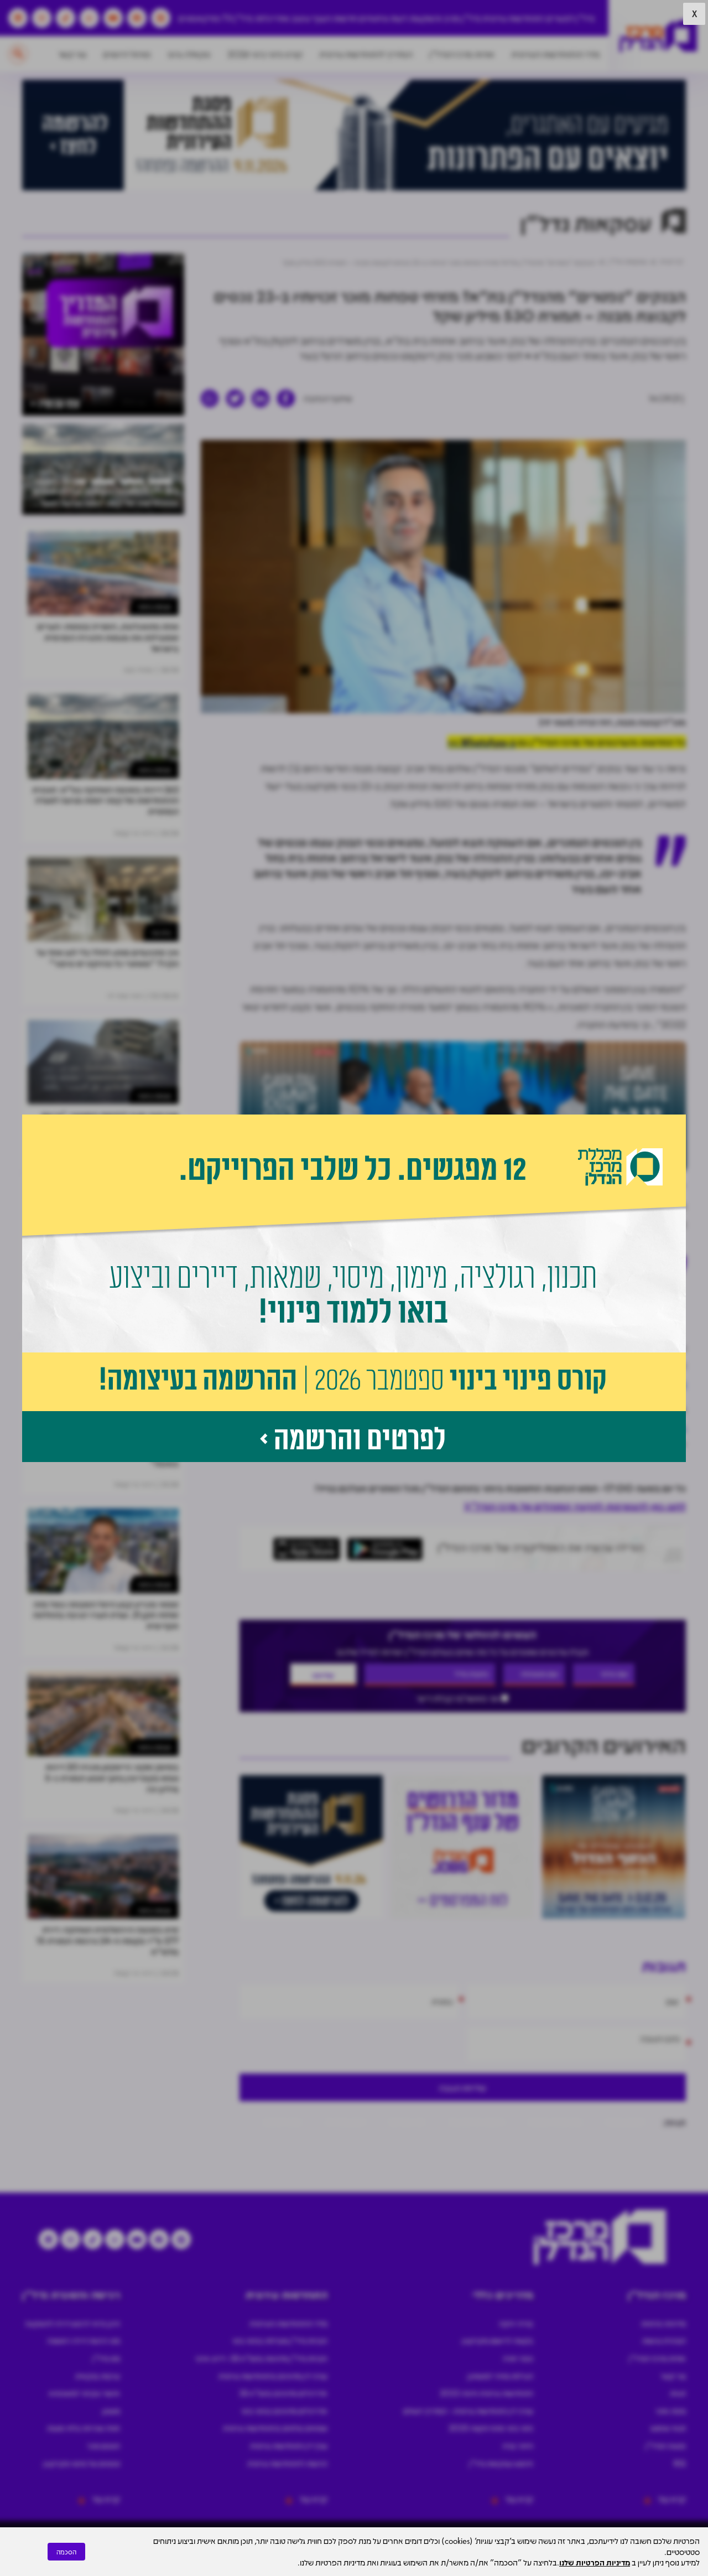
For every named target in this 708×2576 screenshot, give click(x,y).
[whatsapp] (210, 398)
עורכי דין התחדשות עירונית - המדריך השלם (468, 2411)
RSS (680, 2463)
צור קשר (72, 54)
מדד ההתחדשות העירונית (556, 54)
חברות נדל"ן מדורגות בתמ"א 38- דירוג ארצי (261, 2358)
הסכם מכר (103, 2445)
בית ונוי (161, 932)
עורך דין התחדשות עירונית (289, 2445)
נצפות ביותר (154, 606)
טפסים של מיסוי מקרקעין (82, 2463)
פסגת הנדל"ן (666, 2445)
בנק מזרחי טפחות (555, 2121)
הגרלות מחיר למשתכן (500, 2376)
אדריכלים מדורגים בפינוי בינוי (284, 2411)
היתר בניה (518, 2445)
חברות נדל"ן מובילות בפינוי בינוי (280, 2340)
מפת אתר (671, 2411)
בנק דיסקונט (282, 2121)
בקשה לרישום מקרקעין (498, 2340)
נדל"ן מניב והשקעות (445, 18)
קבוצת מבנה (625, 2121)
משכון (111, 2411)
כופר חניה (518, 2358)
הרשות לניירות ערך (476, 2121)
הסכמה (66, 2552)
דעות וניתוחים (383, 18)
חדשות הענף (335, 18)
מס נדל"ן (106, 2358)
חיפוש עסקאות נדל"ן (501, 2463)
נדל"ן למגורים (570, 18)
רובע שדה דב (345, 2121)
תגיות (678, 2393)
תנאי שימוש (668, 2428)
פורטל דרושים (127, 54)
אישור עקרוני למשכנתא (84, 2393)
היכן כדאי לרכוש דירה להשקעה (72, 2323)
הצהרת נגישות (664, 2340)
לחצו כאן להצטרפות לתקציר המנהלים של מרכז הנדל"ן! (575, 1506)
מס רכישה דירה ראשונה (84, 2340)
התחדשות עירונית (513, 18)
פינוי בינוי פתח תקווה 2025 (491, 2428)
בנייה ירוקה (516, 2323)
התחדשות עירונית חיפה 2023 (486, 2393)
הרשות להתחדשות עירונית (287, 2463)
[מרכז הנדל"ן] (658, 36)
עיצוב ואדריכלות (283, 18)
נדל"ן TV (238, 18)
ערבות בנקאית (98, 2376)
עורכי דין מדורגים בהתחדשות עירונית (273, 2376)
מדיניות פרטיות (663, 2323)
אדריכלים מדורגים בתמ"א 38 (283, 2393)
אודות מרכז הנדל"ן (462, 54)
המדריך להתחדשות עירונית (366, 54)
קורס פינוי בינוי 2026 (265, 54)
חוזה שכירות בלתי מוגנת (84, 2428)
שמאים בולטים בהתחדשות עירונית (275, 2428)
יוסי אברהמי (407, 2121)
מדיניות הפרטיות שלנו (595, 2562)
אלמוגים (557, 1365)
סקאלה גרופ (189, 54)
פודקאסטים (199, 18)
